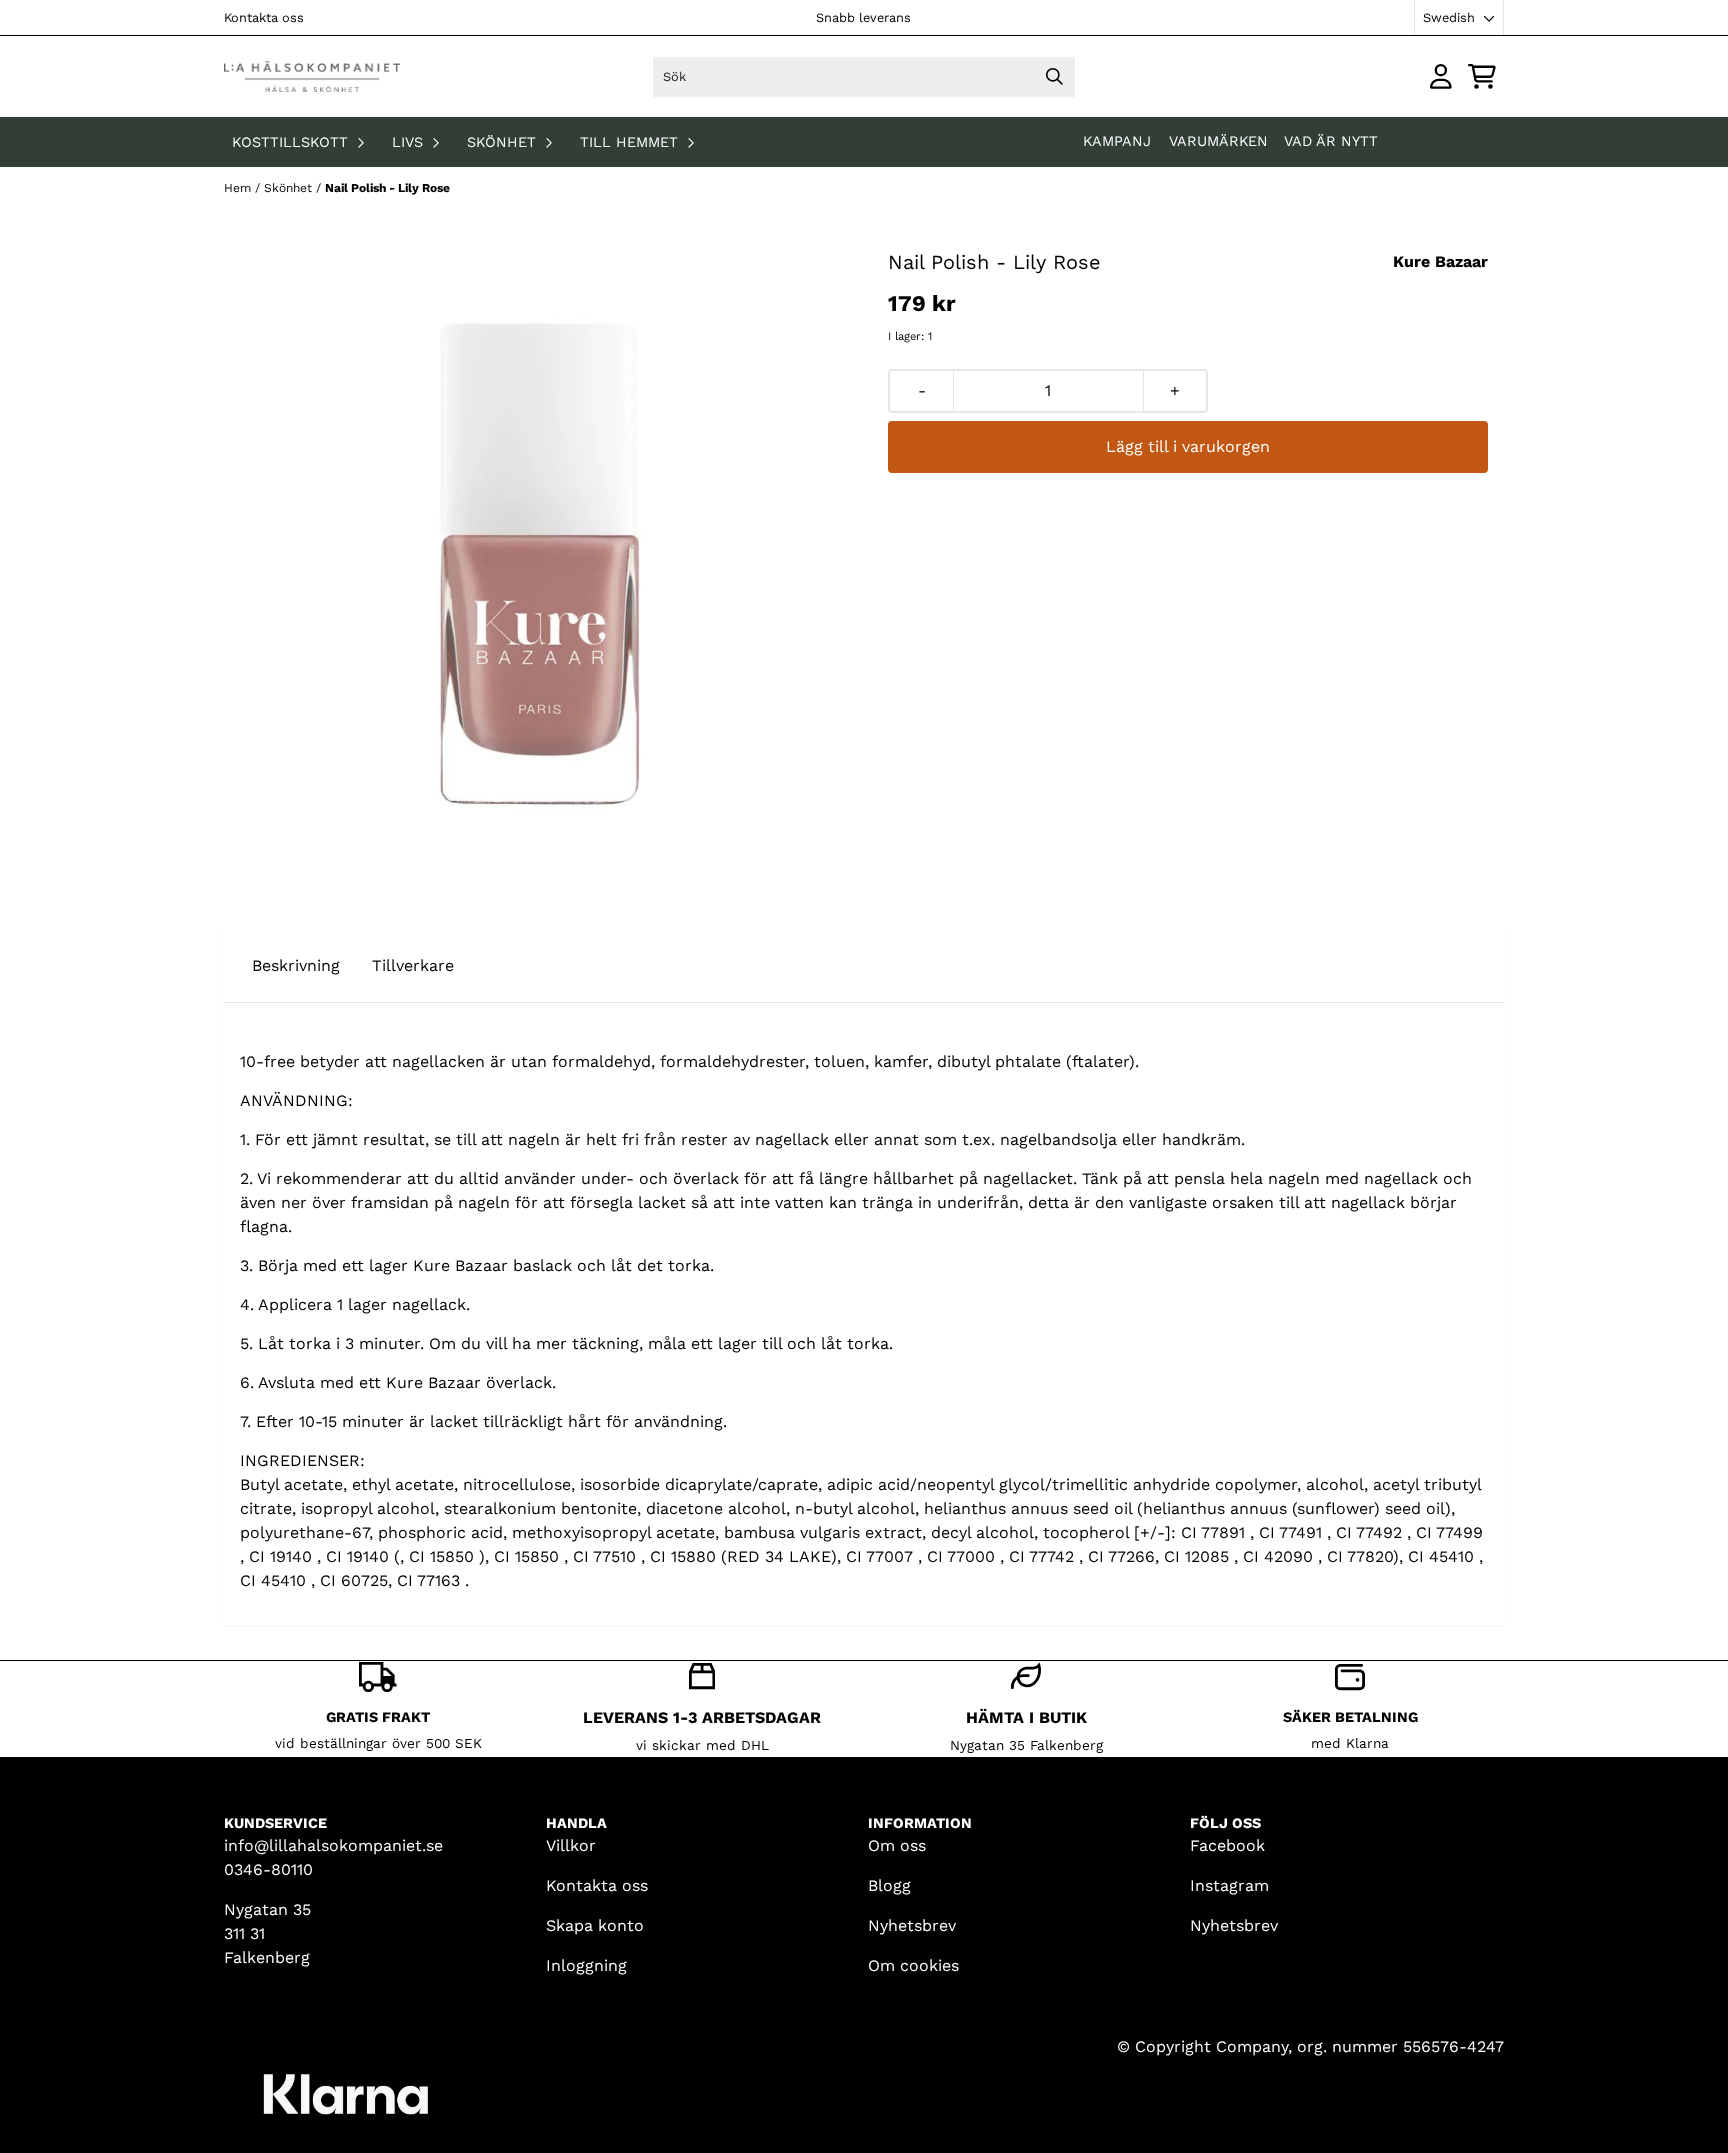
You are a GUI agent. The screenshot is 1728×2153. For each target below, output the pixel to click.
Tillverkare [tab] (413, 965)
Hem (239, 188)
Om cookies (913, 1965)
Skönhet (290, 188)
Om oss (897, 1845)
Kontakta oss (264, 17)
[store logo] (312, 76)
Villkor (571, 1845)
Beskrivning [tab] (296, 965)
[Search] (1055, 77)
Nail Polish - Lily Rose (387, 188)
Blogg (889, 1885)
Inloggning (586, 1965)
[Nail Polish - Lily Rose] (540, 563)
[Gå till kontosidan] (1441, 76)
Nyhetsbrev (912, 1925)
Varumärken (1218, 141)
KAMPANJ (1119, 141)
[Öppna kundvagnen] (1482, 76)
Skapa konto (595, 1925)
